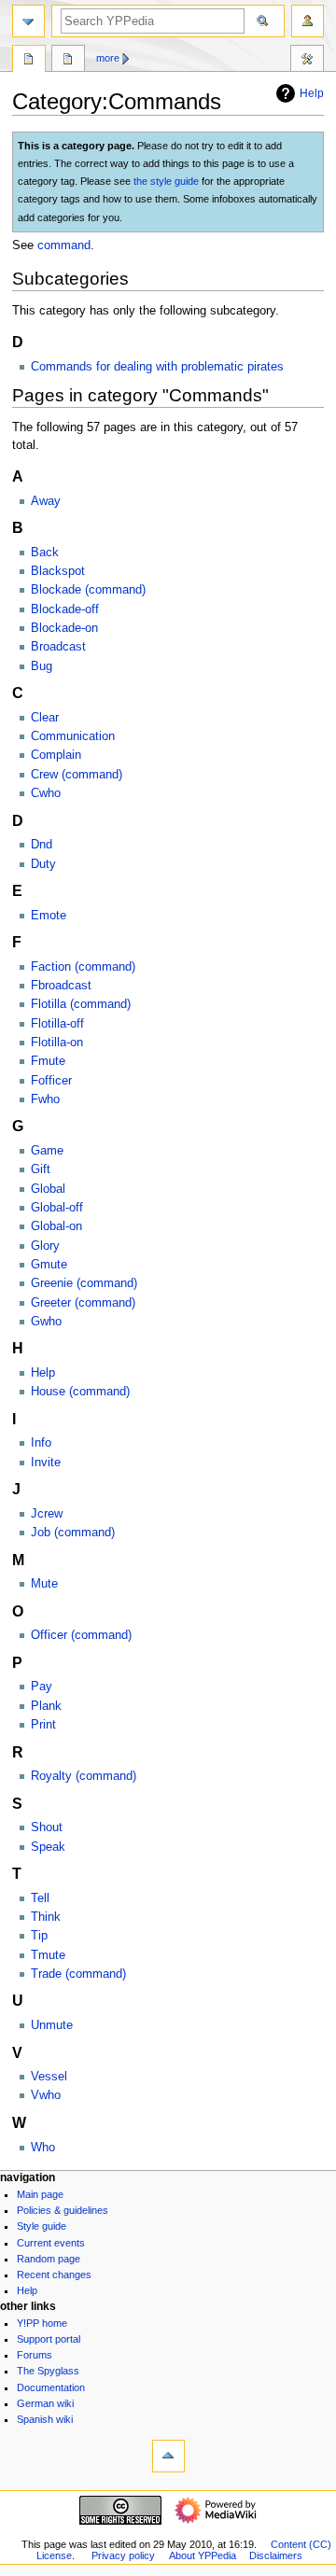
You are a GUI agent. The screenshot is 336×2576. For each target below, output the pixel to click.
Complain (56, 755)
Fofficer (51, 1081)
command (64, 245)
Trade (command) (78, 1974)
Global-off (57, 1208)
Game (47, 1151)
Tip (39, 1936)
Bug (42, 666)
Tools (307, 61)
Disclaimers (276, 2555)
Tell (40, 1898)
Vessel (49, 2077)
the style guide (166, 181)
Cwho (46, 793)
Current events (51, 2243)
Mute (44, 1584)
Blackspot (58, 571)
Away (46, 501)
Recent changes (54, 2275)
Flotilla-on (57, 1043)
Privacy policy (123, 2555)
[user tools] (308, 21)
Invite (46, 1463)
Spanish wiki (45, 2419)
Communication (73, 736)
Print (43, 1725)
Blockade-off (65, 609)
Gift (41, 1169)
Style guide (42, 2226)
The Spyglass (48, 2371)
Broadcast (58, 647)
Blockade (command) (88, 590)
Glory (45, 1246)
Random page (49, 2259)
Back (45, 553)
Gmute (49, 1265)
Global (48, 1189)
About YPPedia (203, 2555)
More (108, 58)
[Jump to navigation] (28, 21)
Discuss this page (68, 61)
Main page (40, 2194)
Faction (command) (83, 967)
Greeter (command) (83, 1303)
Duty (43, 864)
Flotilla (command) (81, 1004)
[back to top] (168, 2456)
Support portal (49, 2339)
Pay (42, 1687)
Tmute (48, 1955)
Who (43, 2148)
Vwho (46, 2095)
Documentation (51, 2387)
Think (46, 1917)
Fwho (45, 1099)
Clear (45, 718)
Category (29, 61)
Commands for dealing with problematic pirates (157, 367)
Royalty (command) (84, 1776)
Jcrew (47, 1514)
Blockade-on (64, 628)
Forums (35, 2355)
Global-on (56, 1226)
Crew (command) (77, 775)
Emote (49, 916)
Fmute (48, 1061)
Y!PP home (42, 2323)
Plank (46, 1706)
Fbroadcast (61, 986)
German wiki (45, 2403)
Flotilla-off (57, 1024)
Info (41, 1443)
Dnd (42, 845)
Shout (47, 1827)
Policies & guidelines (63, 2210)
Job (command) (73, 1533)
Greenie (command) (84, 1283)
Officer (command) (81, 1635)
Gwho (46, 1322)
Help (312, 93)
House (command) (80, 1392)
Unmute (52, 2025)
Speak (48, 1847)
